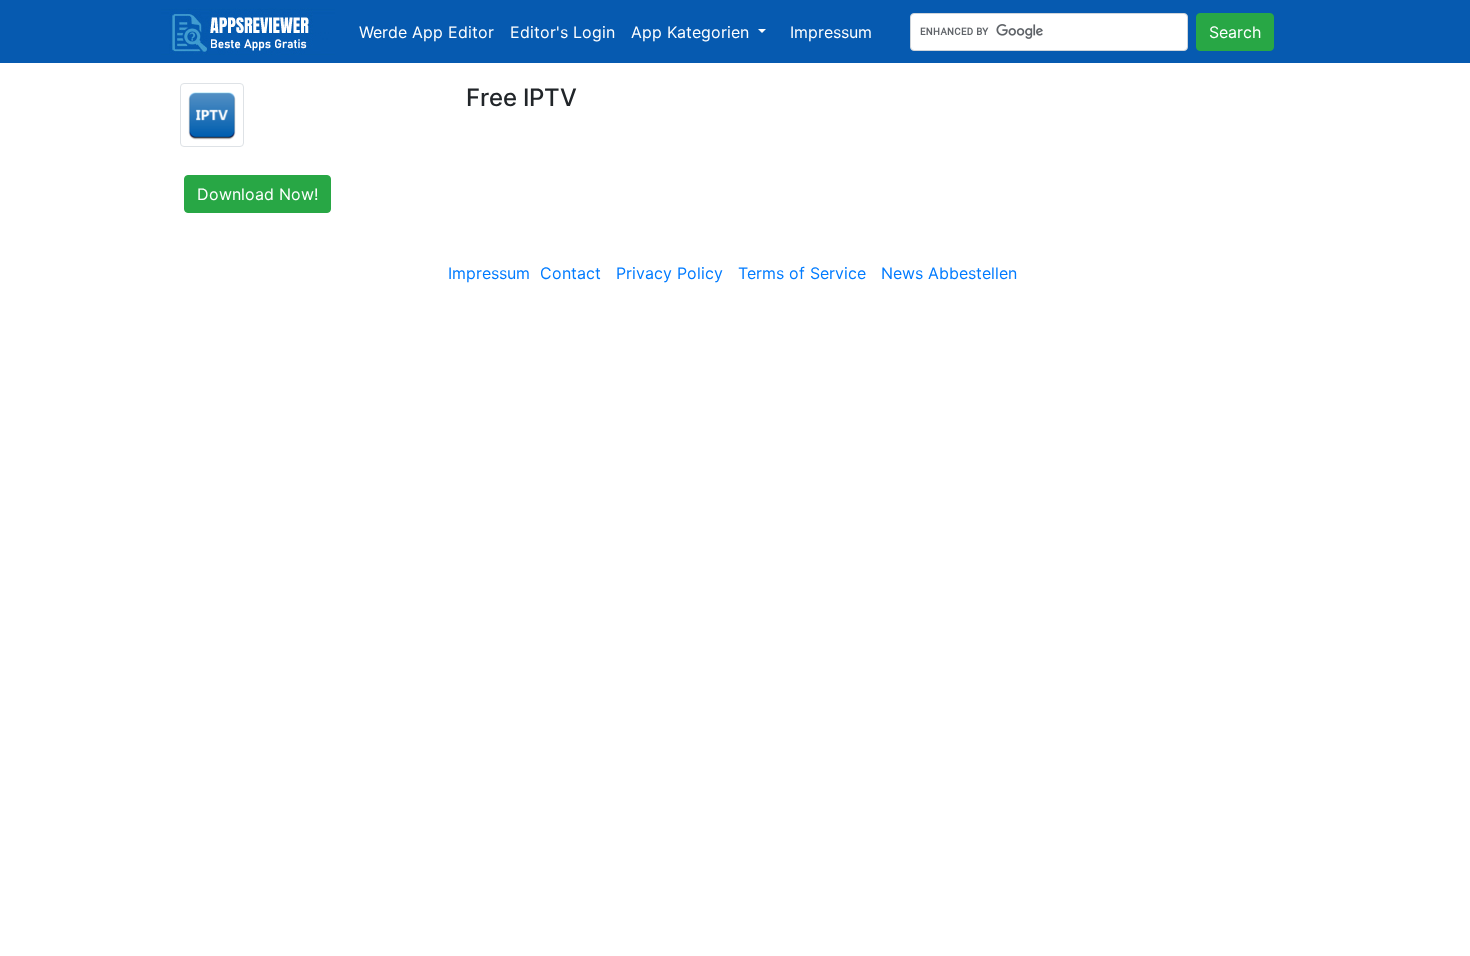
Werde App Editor (426, 32)
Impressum (831, 32)
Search (1235, 32)
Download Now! (257, 194)
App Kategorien (692, 32)
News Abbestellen (949, 273)
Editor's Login (562, 32)
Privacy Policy (669, 273)
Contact (570, 273)
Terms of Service (802, 273)
